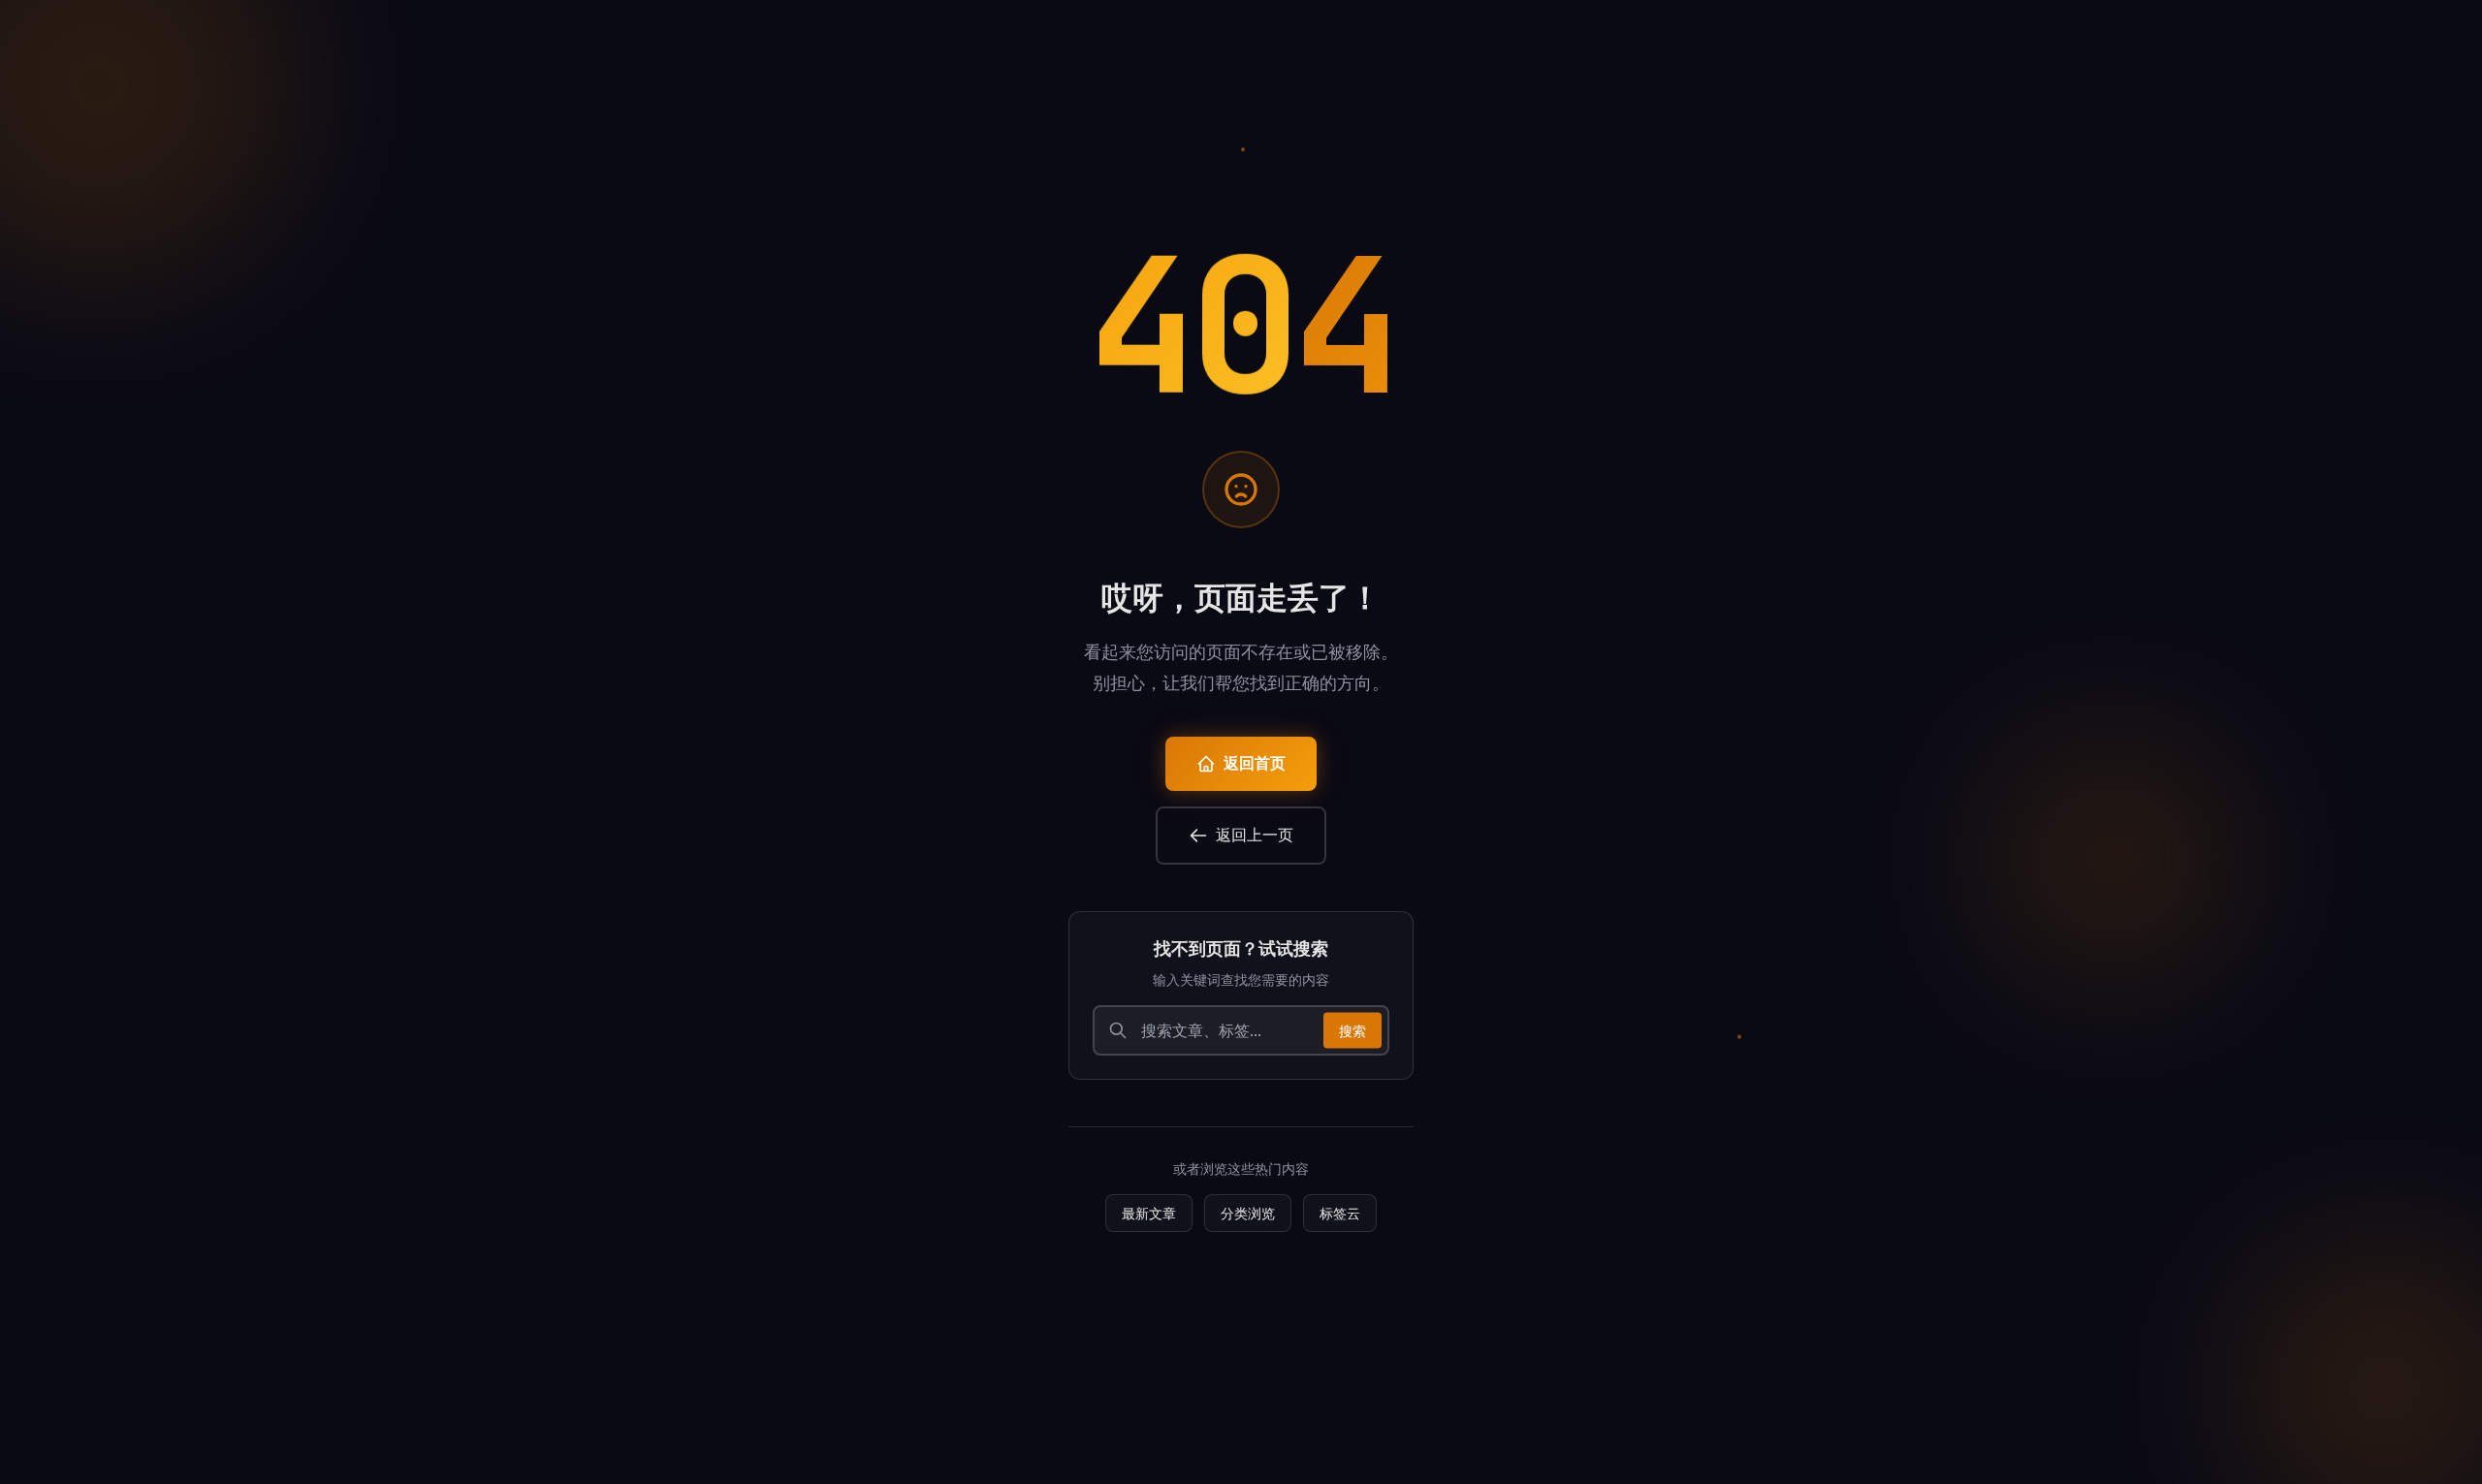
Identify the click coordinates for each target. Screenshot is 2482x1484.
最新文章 (1149, 1213)
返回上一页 (1255, 835)
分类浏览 (1248, 1213)
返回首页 (1255, 763)
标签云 (1340, 1213)
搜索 (1352, 1030)
